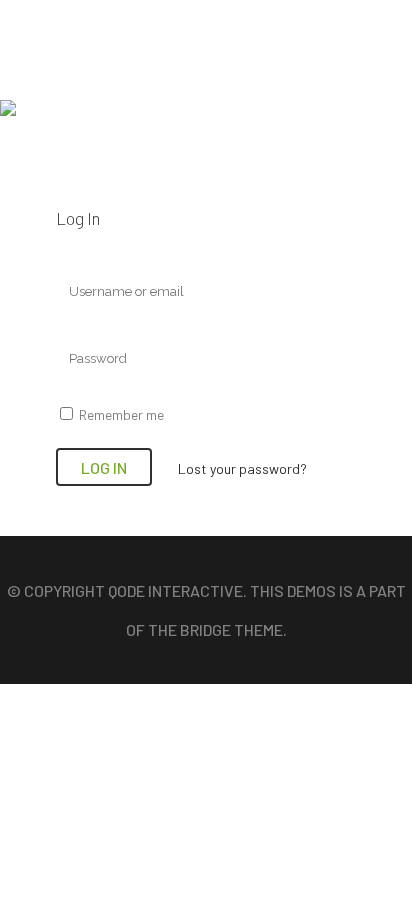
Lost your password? (242, 468)
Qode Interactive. (179, 590)
